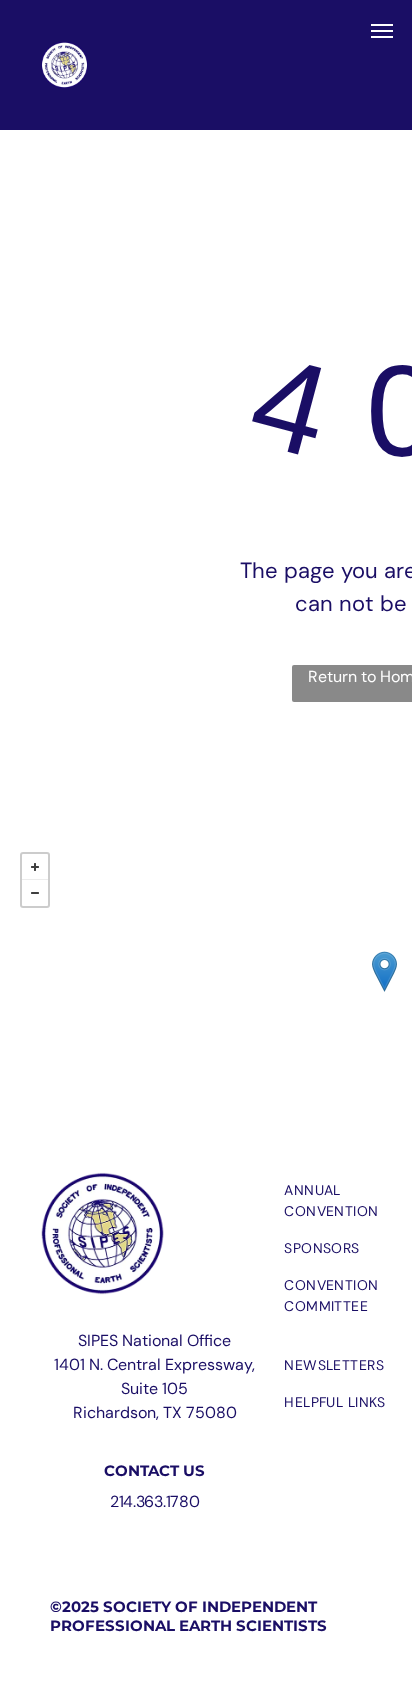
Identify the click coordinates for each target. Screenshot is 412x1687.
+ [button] (35, 867)
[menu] (382, 31)
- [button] (35, 893)
